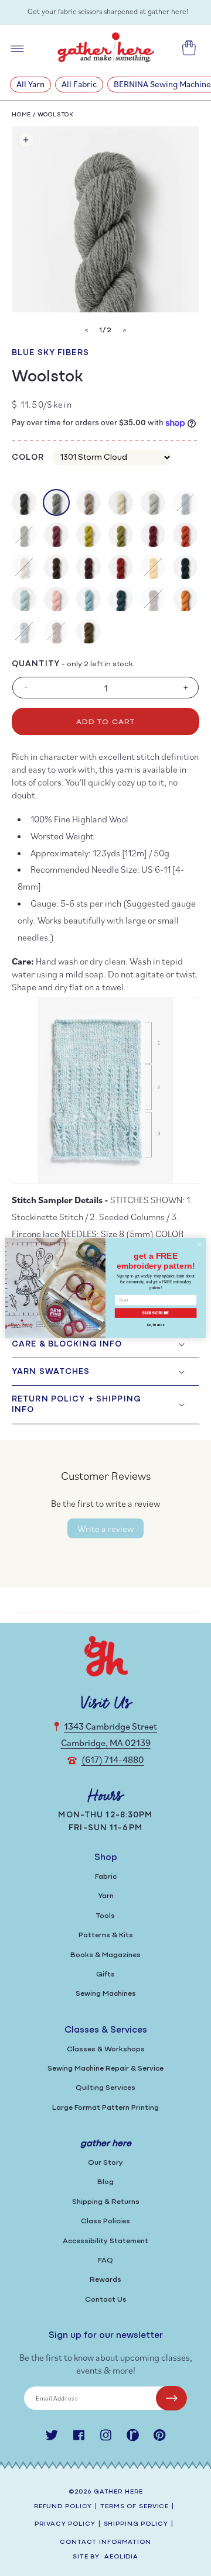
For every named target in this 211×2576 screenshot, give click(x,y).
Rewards (105, 2280)
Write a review (105, 1528)
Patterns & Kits (106, 1935)
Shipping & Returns (106, 2202)
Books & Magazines (105, 1955)
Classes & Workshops (106, 2049)
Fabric (106, 1877)
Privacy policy (65, 2524)
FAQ (105, 2260)
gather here (118, 2492)
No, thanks (156, 1325)
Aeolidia (121, 2557)
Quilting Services (105, 2088)
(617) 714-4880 (113, 1759)
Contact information (105, 2542)
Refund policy (63, 2507)
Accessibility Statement (105, 2241)
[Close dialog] (199, 1244)
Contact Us (106, 2300)
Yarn (106, 1896)
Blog (105, 2182)
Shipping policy (136, 2524)
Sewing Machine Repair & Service (105, 2069)
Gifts (105, 1974)
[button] (105, 1344)
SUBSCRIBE (156, 1313)
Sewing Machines (106, 1994)
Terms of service (135, 2507)
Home (21, 115)
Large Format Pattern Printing (105, 2108)
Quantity (36, 664)
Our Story (105, 2163)
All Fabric (79, 84)
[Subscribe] (171, 2398)
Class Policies (105, 2221)
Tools (105, 1916)
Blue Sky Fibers (50, 353)
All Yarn (30, 84)
